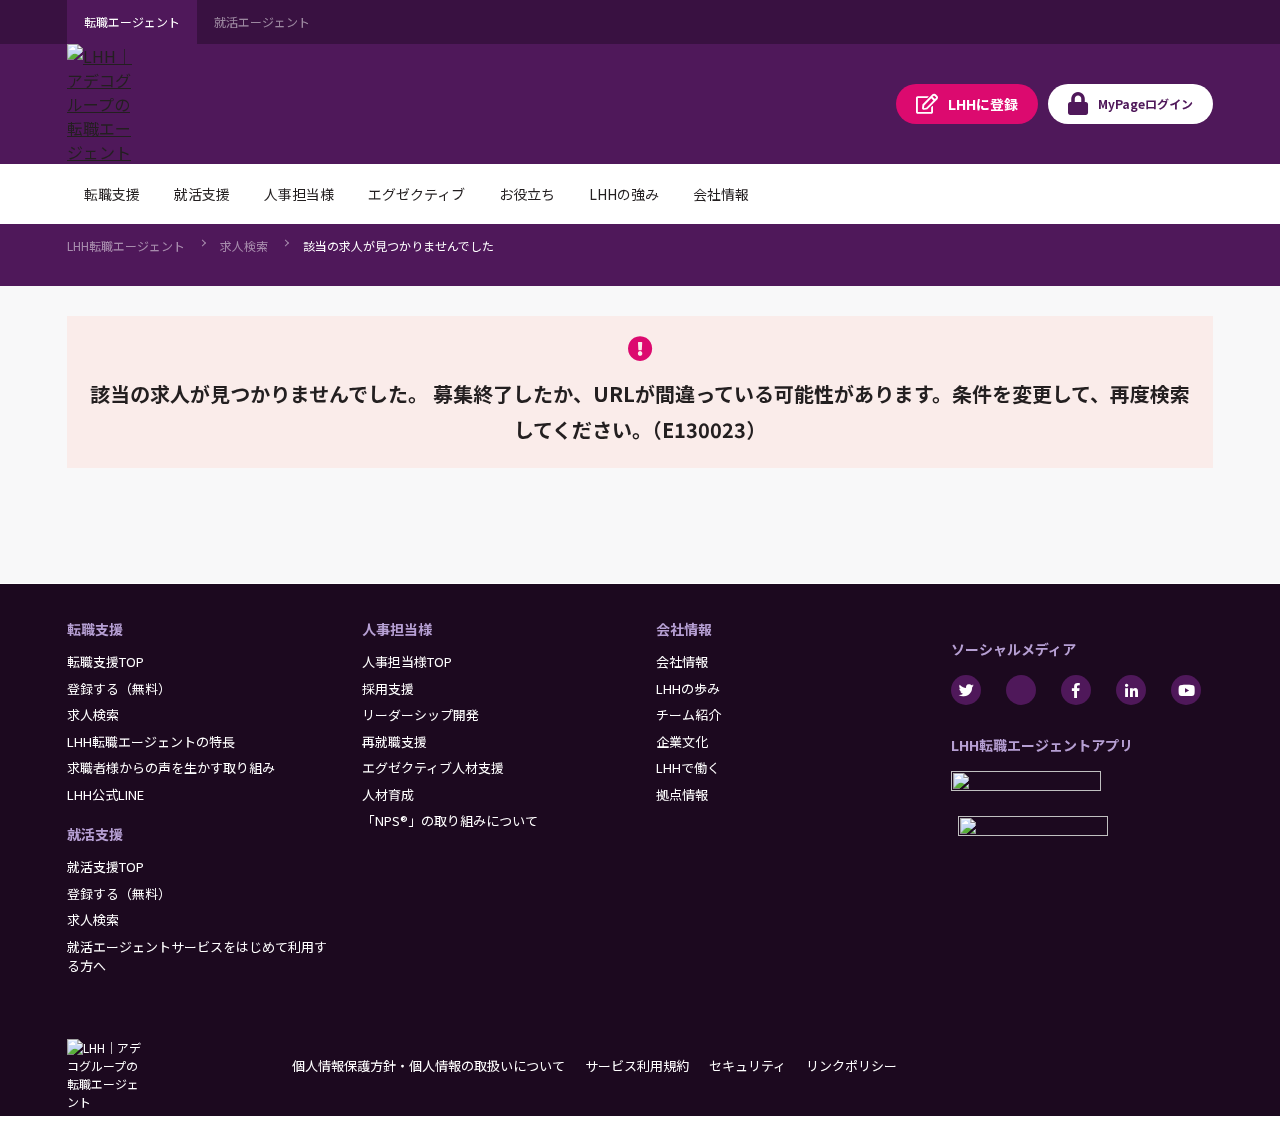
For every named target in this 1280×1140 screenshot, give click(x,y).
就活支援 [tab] (202, 194)
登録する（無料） (119, 688)
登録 (983, 104)
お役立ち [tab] (527, 194)
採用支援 (388, 688)
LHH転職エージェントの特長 (151, 741)
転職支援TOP (105, 661)
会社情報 (684, 629)
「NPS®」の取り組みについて (450, 820)
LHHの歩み (688, 688)
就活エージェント (262, 21)
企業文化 (682, 741)
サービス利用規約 (637, 1065)
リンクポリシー (851, 1065)
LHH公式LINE (105, 794)
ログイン (1145, 103)
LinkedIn (1131, 690)
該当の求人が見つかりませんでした (398, 245)
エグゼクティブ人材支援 (433, 767)
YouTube (1186, 690)
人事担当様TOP (407, 661)
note (1021, 690)
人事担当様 (397, 629)
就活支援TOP (105, 866)
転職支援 (95, 629)
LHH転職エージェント (126, 245)
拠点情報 (682, 794)
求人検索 (244, 245)
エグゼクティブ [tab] (416, 194)
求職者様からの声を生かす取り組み (171, 767)
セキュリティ (747, 1065)
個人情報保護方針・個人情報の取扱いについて (428, 1065)
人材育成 (388, 794)
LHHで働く (688, 767)
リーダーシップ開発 (420, 714)
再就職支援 (394, 741)
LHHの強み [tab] (624, 194)
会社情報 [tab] (721, 194)
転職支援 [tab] (112, 194)
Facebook (1076, 690)
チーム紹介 (688, 714)
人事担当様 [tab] (299, 194)
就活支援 (95, 834)
